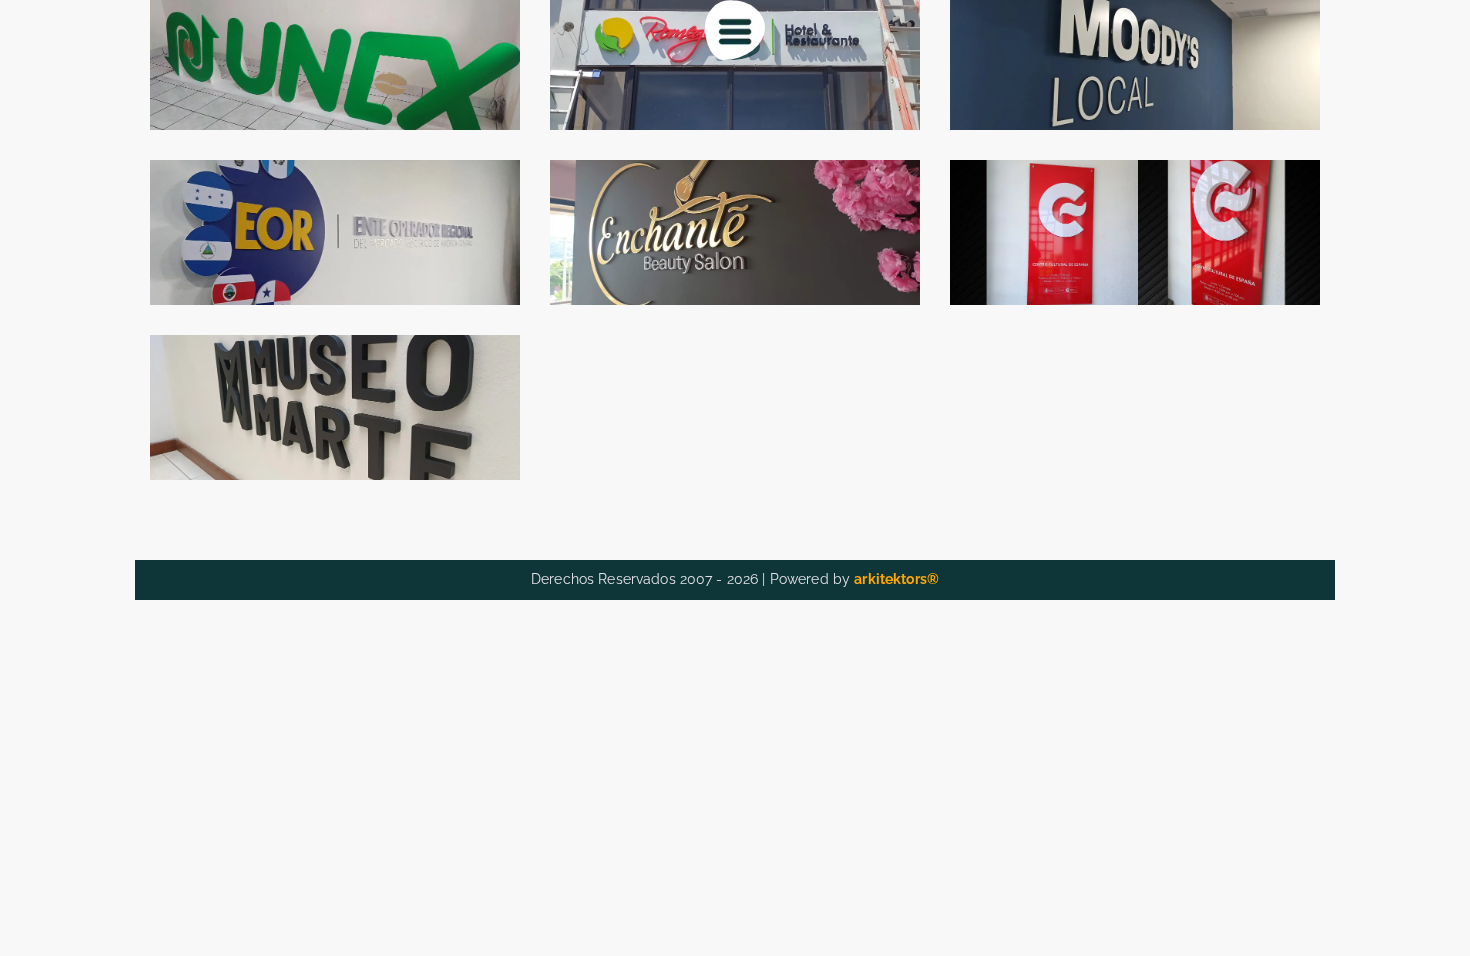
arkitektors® (896, 579)
